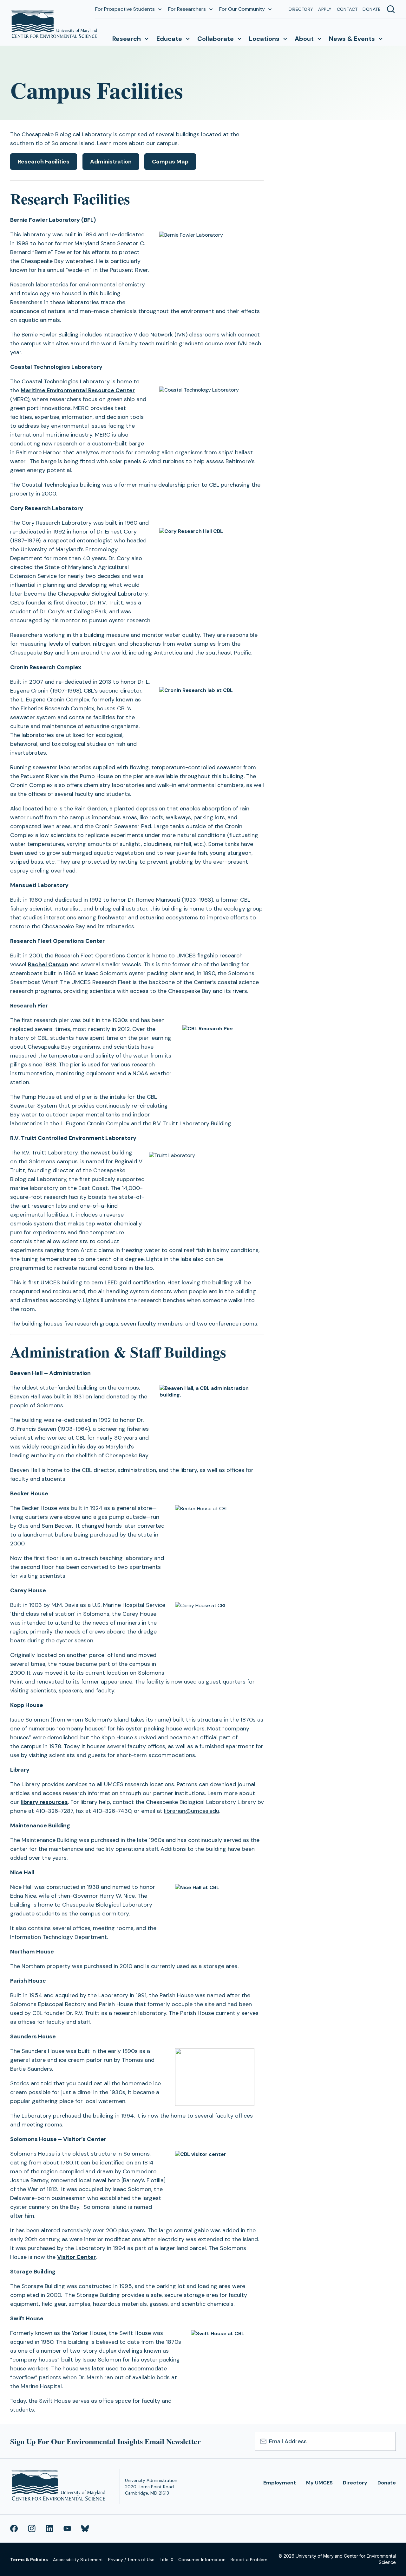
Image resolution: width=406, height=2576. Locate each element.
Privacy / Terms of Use (131, 2560)
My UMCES (319, 2483)
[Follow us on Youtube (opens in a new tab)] (67, 2528)
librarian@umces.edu (192, 1811)
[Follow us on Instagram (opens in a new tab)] (32, 2528)
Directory (301, 9)
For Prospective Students (125, 9)
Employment (280, 2483)
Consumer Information (202, 2560)
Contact (347, 9)
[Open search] (391, 9)
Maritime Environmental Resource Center (78, 390)
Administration (111, 162)
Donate (372, 9)
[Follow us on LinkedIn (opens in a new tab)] (49, 2528)
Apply (325, 9)
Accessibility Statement (78, 2560)
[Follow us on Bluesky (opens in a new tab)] (85, 2528)
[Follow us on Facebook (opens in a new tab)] (14, 2528)
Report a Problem (249, 2560)
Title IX (166, 2560)
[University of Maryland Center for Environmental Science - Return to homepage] (60, 2487)
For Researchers (187, 9)
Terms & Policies (29, 2560)
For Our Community (242, 9)
